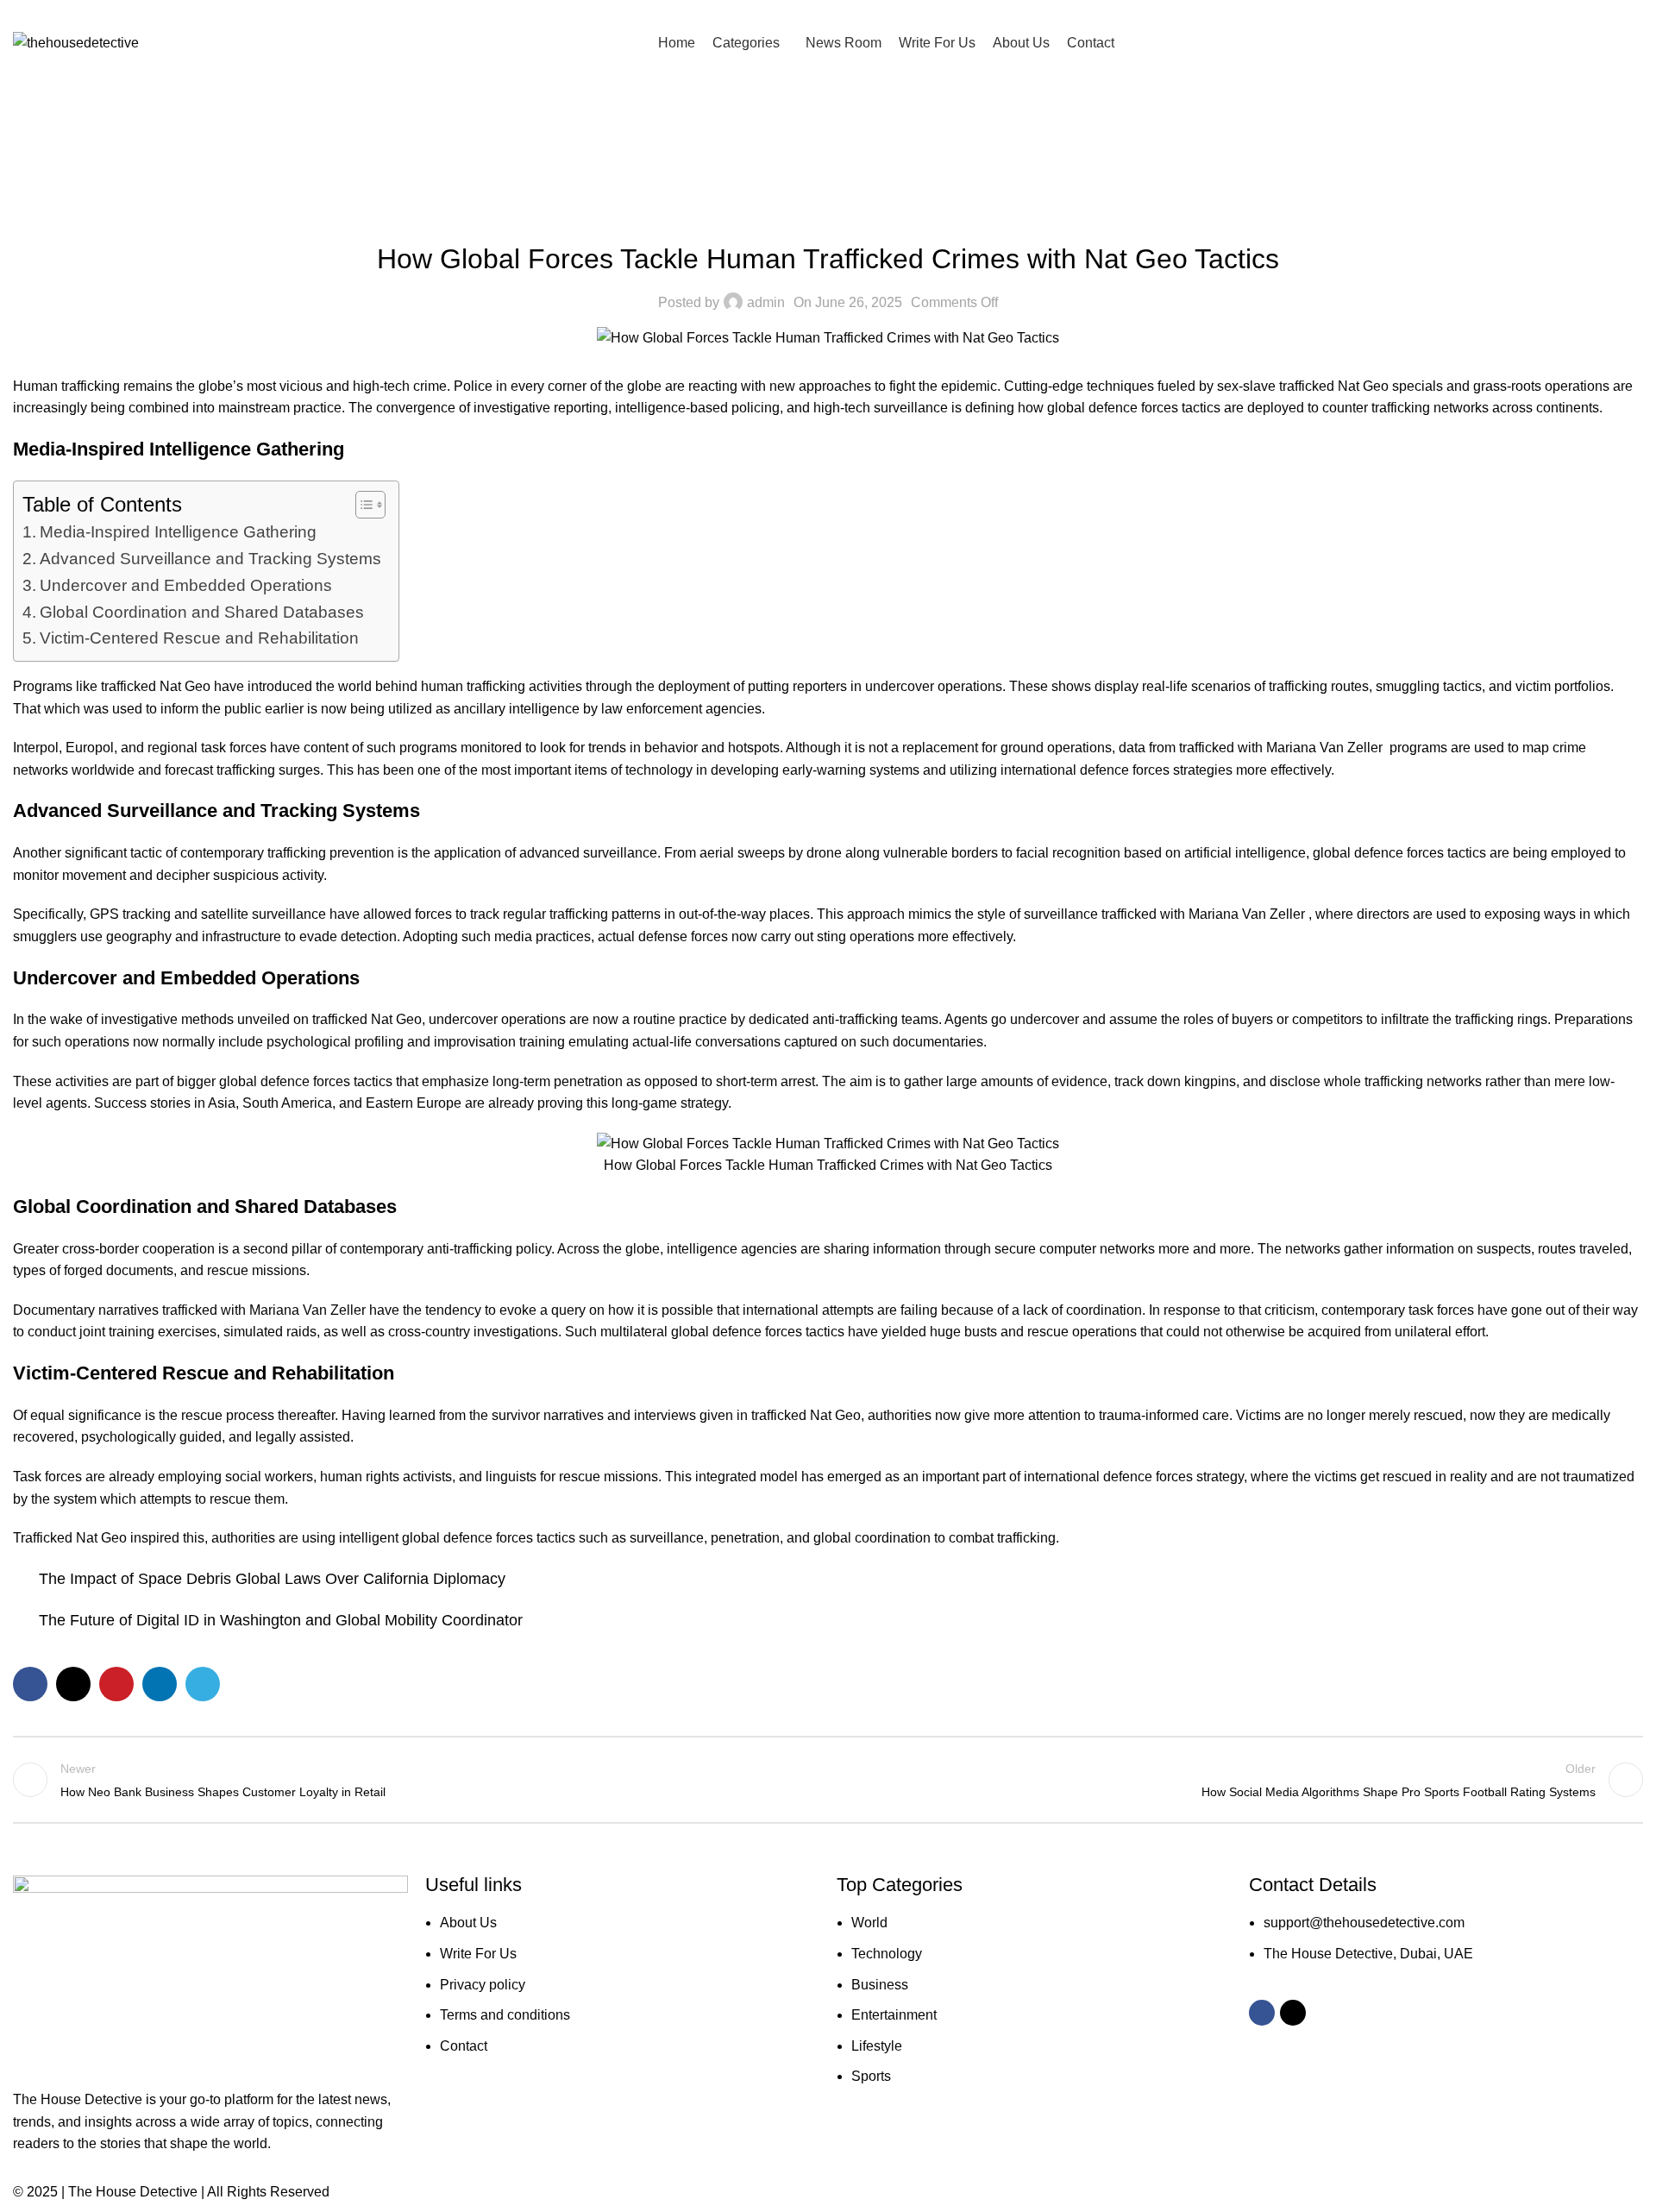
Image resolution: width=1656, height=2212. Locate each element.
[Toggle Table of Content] (362, 505)
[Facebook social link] (817, 13)
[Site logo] (76, 42)
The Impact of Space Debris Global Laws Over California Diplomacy (272, 1579)
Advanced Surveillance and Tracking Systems (210, 559)
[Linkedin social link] (160, 1684)
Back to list (828, 1780)
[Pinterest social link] (116, 1684)
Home (575, 142)
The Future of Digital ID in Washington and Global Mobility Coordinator (281, 1620)
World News (828, 216)
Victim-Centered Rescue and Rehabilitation (199, 638)
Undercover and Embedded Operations (186, 585)
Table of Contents (102, 504)
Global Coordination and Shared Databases (202, 612)
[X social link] (839, 13)
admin (766, 302)
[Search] (1638, 42)
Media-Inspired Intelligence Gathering (178, 532)
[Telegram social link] (203, 1684)
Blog (622, 142)
